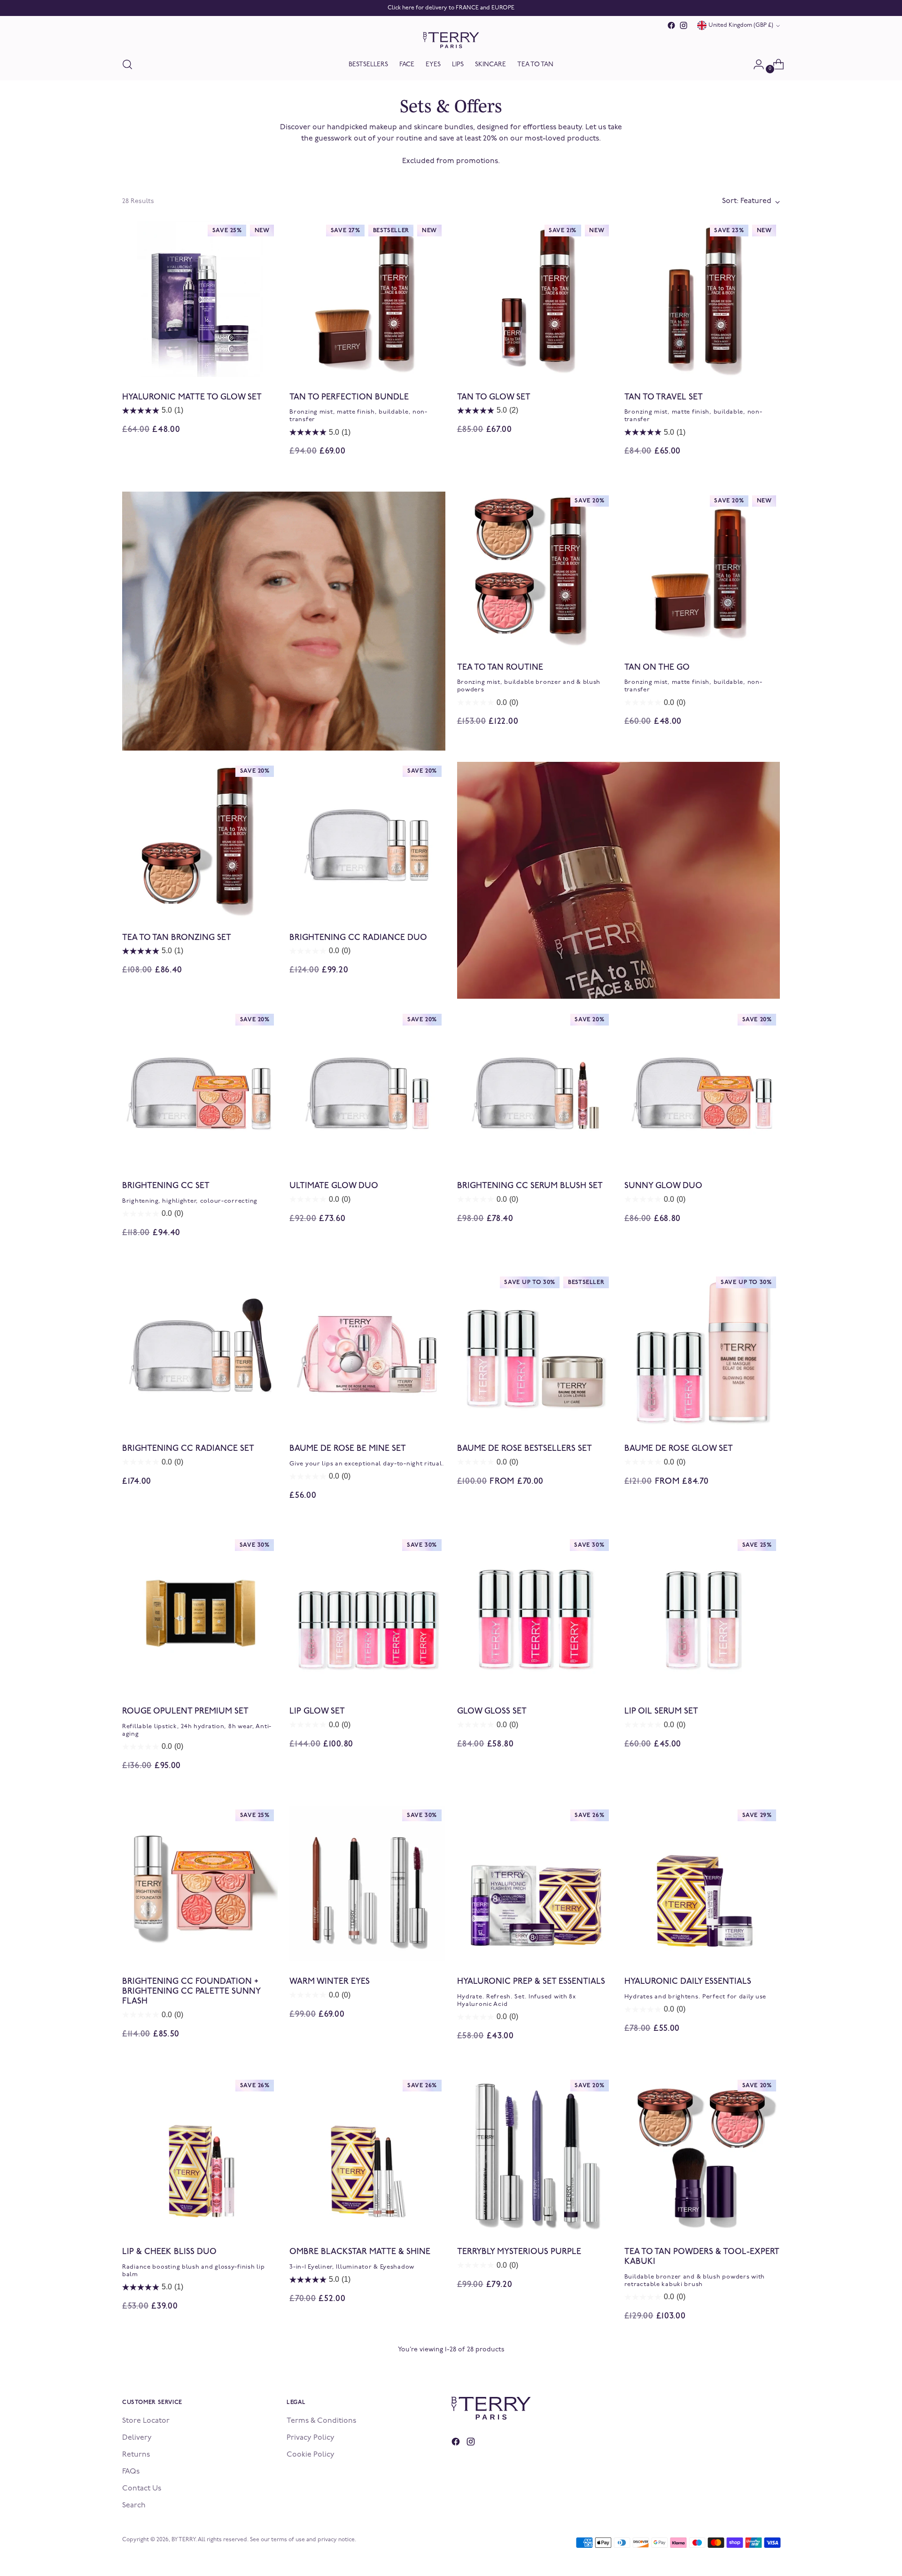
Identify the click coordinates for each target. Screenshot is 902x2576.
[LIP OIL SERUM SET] (702, 1613)
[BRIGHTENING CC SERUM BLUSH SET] (535, 1088)
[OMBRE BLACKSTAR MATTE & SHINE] (367, 2154)
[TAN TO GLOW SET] (535, 299)
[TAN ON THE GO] (702, 569)
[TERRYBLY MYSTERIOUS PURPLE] (535, 2154)
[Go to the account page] (755, 64)
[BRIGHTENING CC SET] (200, 1088)
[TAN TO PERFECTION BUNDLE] (367, 299)
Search (134, 2506)
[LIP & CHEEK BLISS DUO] (200, 2154)
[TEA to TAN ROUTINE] (535, 569)
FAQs (131, 2472)
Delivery (137, 2438)
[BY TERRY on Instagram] (684, 25)
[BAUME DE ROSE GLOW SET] (702, 1351)
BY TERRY (183, 2540)
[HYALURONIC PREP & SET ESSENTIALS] (535, 1883)
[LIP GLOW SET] (367, 1613)
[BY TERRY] (451, 40)
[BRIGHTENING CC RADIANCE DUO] (367, 840)
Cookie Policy (311, 2455)
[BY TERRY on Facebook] (671, 25)
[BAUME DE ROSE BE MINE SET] (367, 1351)
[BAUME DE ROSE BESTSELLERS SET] (535, 1351)
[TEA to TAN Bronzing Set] (200, 840)
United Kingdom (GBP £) (741, 25)
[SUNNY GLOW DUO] (702, 1088)
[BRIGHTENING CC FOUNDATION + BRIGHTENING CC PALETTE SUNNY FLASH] (200, 1883)
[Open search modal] (127, 64)
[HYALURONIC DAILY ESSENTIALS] (702, 1883)
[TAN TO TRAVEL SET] (702, 299)
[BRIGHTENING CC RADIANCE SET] (200, 1351)
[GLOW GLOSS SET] (535, 1613)
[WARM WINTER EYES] (367, 1883)
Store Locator (146, 2421)
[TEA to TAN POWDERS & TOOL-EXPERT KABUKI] (702, 2154)
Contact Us (142, 2489)
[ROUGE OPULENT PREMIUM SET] (200, 1613)
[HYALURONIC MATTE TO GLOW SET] (200, 299)
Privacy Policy (311, 2438)
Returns (136, 2455)
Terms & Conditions (321, 2421)
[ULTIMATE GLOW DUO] (367, 1088)
